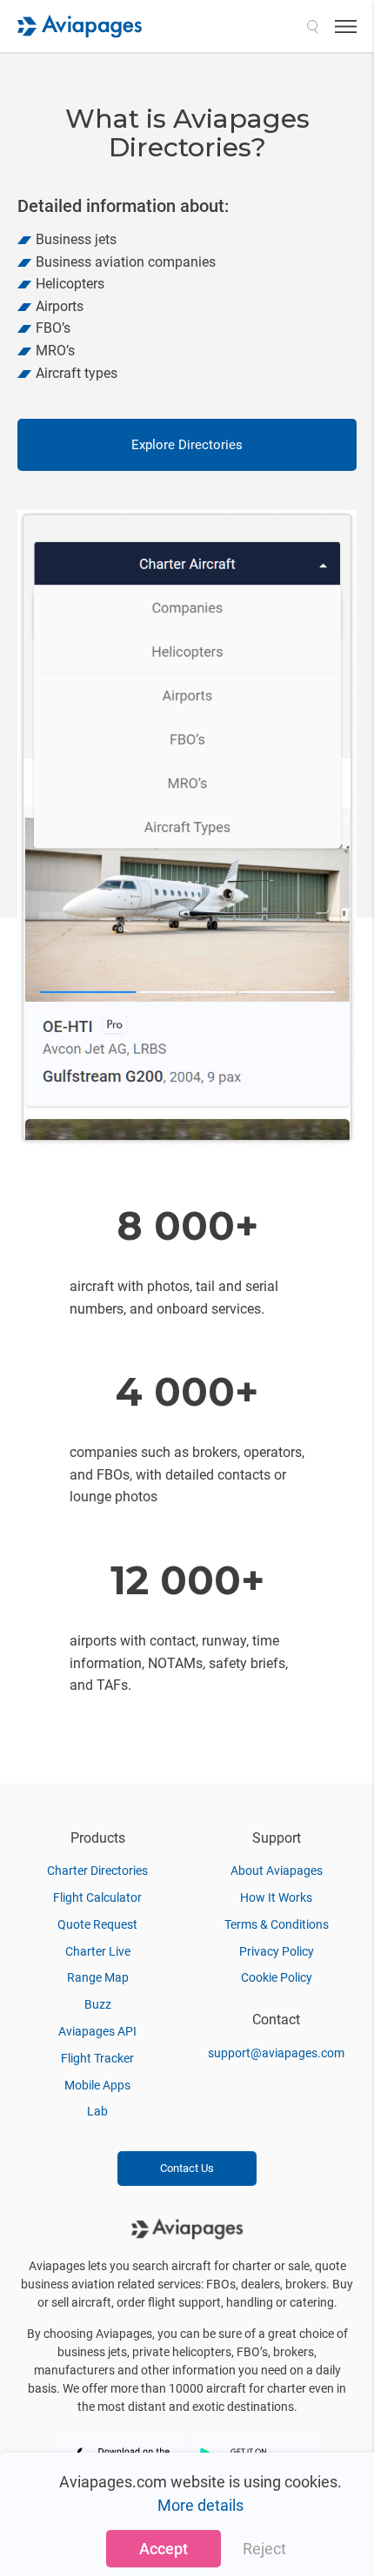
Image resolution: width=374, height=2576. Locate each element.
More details (200, 2505)
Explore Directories (187, 445)
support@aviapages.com (276, 2053)
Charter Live (98, 1951)
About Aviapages (277, 1871)
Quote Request (97, 1924)
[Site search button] (312, 26)
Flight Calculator (97, 1897)
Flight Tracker (97, 2058)
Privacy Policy (277, 1951)
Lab (97, 2111)
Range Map (98, 1977)
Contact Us (187, 2168)
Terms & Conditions (277, 1924)
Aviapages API (97, 2031)
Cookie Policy (277, 1977)
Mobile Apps (97, 2085)
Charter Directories (97, 1871)
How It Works (276, 1897)
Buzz (98, 2004)
